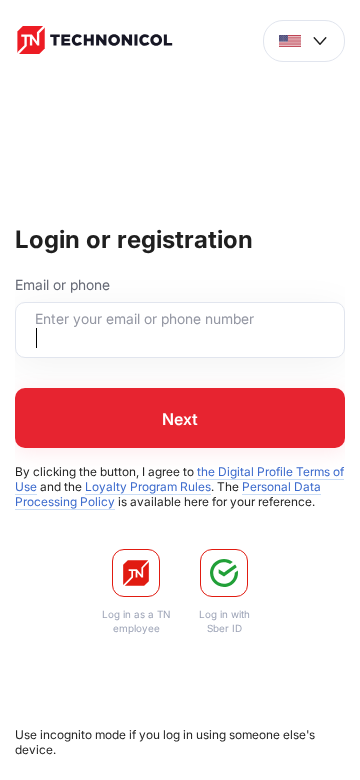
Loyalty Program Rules (148, 486)
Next (180, 419)
